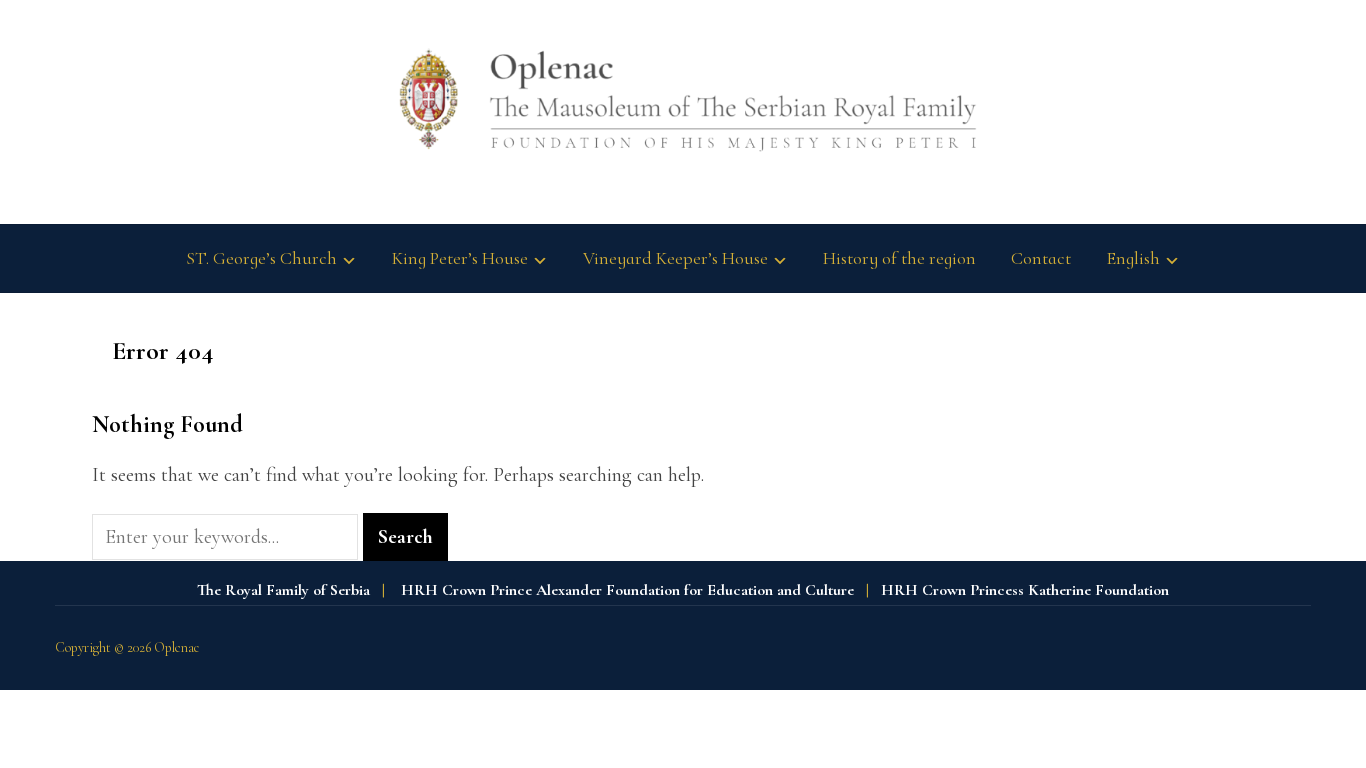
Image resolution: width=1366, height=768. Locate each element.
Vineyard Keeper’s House (675, 258)
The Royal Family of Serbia (283, 590)
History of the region (899, 258)
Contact (1041, 258)
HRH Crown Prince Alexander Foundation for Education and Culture (627, 590)
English (1133, 258)
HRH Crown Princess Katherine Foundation (1025, 590)
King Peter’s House (460, 258)
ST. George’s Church (261, 258)
